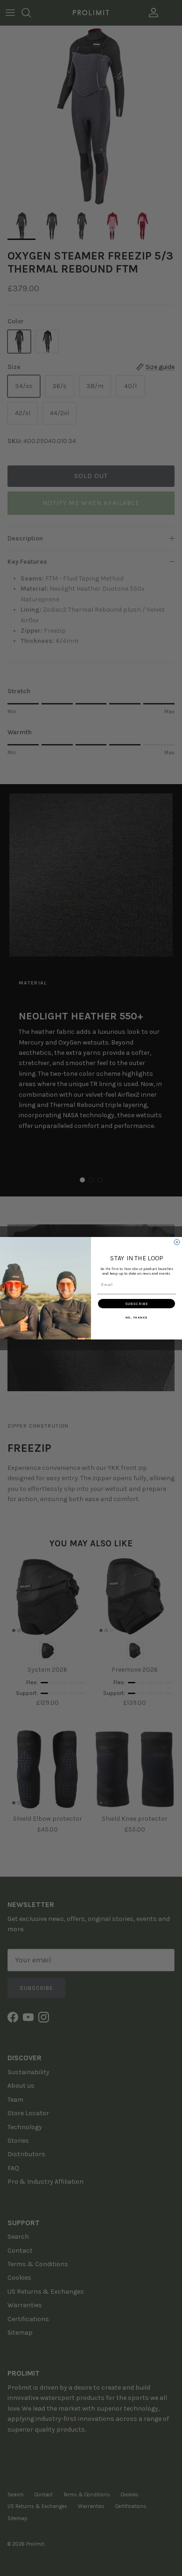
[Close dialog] (177, 1242)
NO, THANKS (137, 1317)
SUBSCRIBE (137, 1304)
